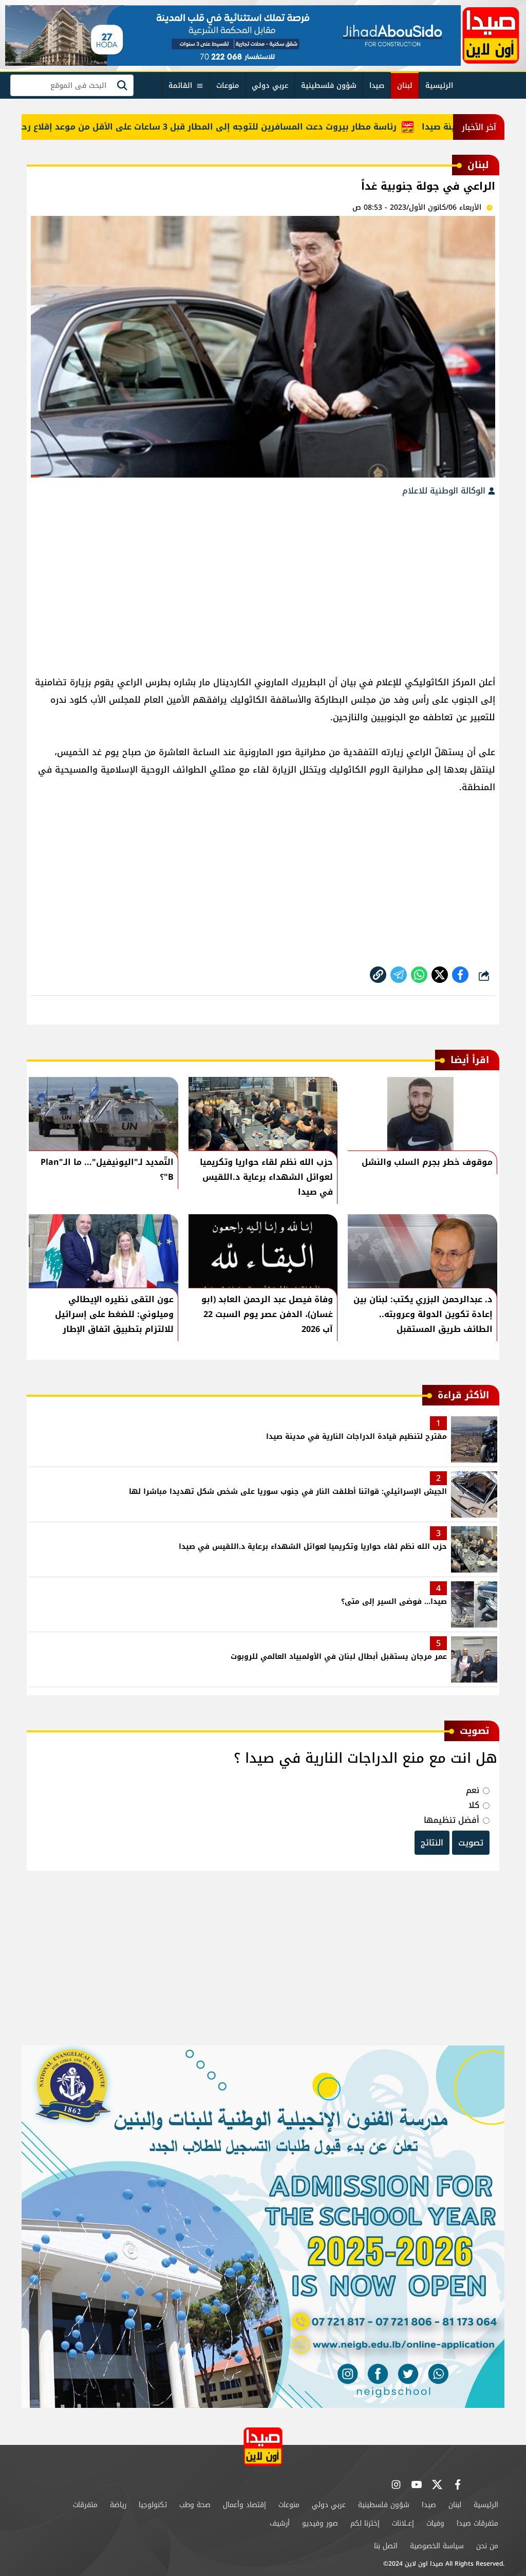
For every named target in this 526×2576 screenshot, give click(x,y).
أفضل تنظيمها (452, 1820)
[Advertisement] (263, 581)
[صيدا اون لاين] (491, 35)
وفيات (435, 2523)
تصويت (471, 1843)
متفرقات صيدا (477, 2523)
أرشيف (280, 2523)
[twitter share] (440, 975)
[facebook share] (460, 975)
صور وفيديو (320, 2523)
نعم (473, 1790)
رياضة (118, 2505)
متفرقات (85, 2505)
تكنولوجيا (153, 2505)
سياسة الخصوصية (437, 2546)
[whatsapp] (378, 975)
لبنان (405, 86)
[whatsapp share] (419, 975)
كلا (474, 1805)
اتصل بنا (386, 2546)
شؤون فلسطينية (329, 86)
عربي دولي (270, 86)
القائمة (180, 86)
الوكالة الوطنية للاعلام (445, 491)
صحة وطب (195, 2505)
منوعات (228, 86)
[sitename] (263, 2447)
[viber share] (399, 975)
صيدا (377, 86)
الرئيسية (439, 86)
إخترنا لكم (365, 2523)
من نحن (487, 2546)
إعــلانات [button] (403, 2523)
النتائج (432, 1843)
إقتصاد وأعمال (245, 2505)
